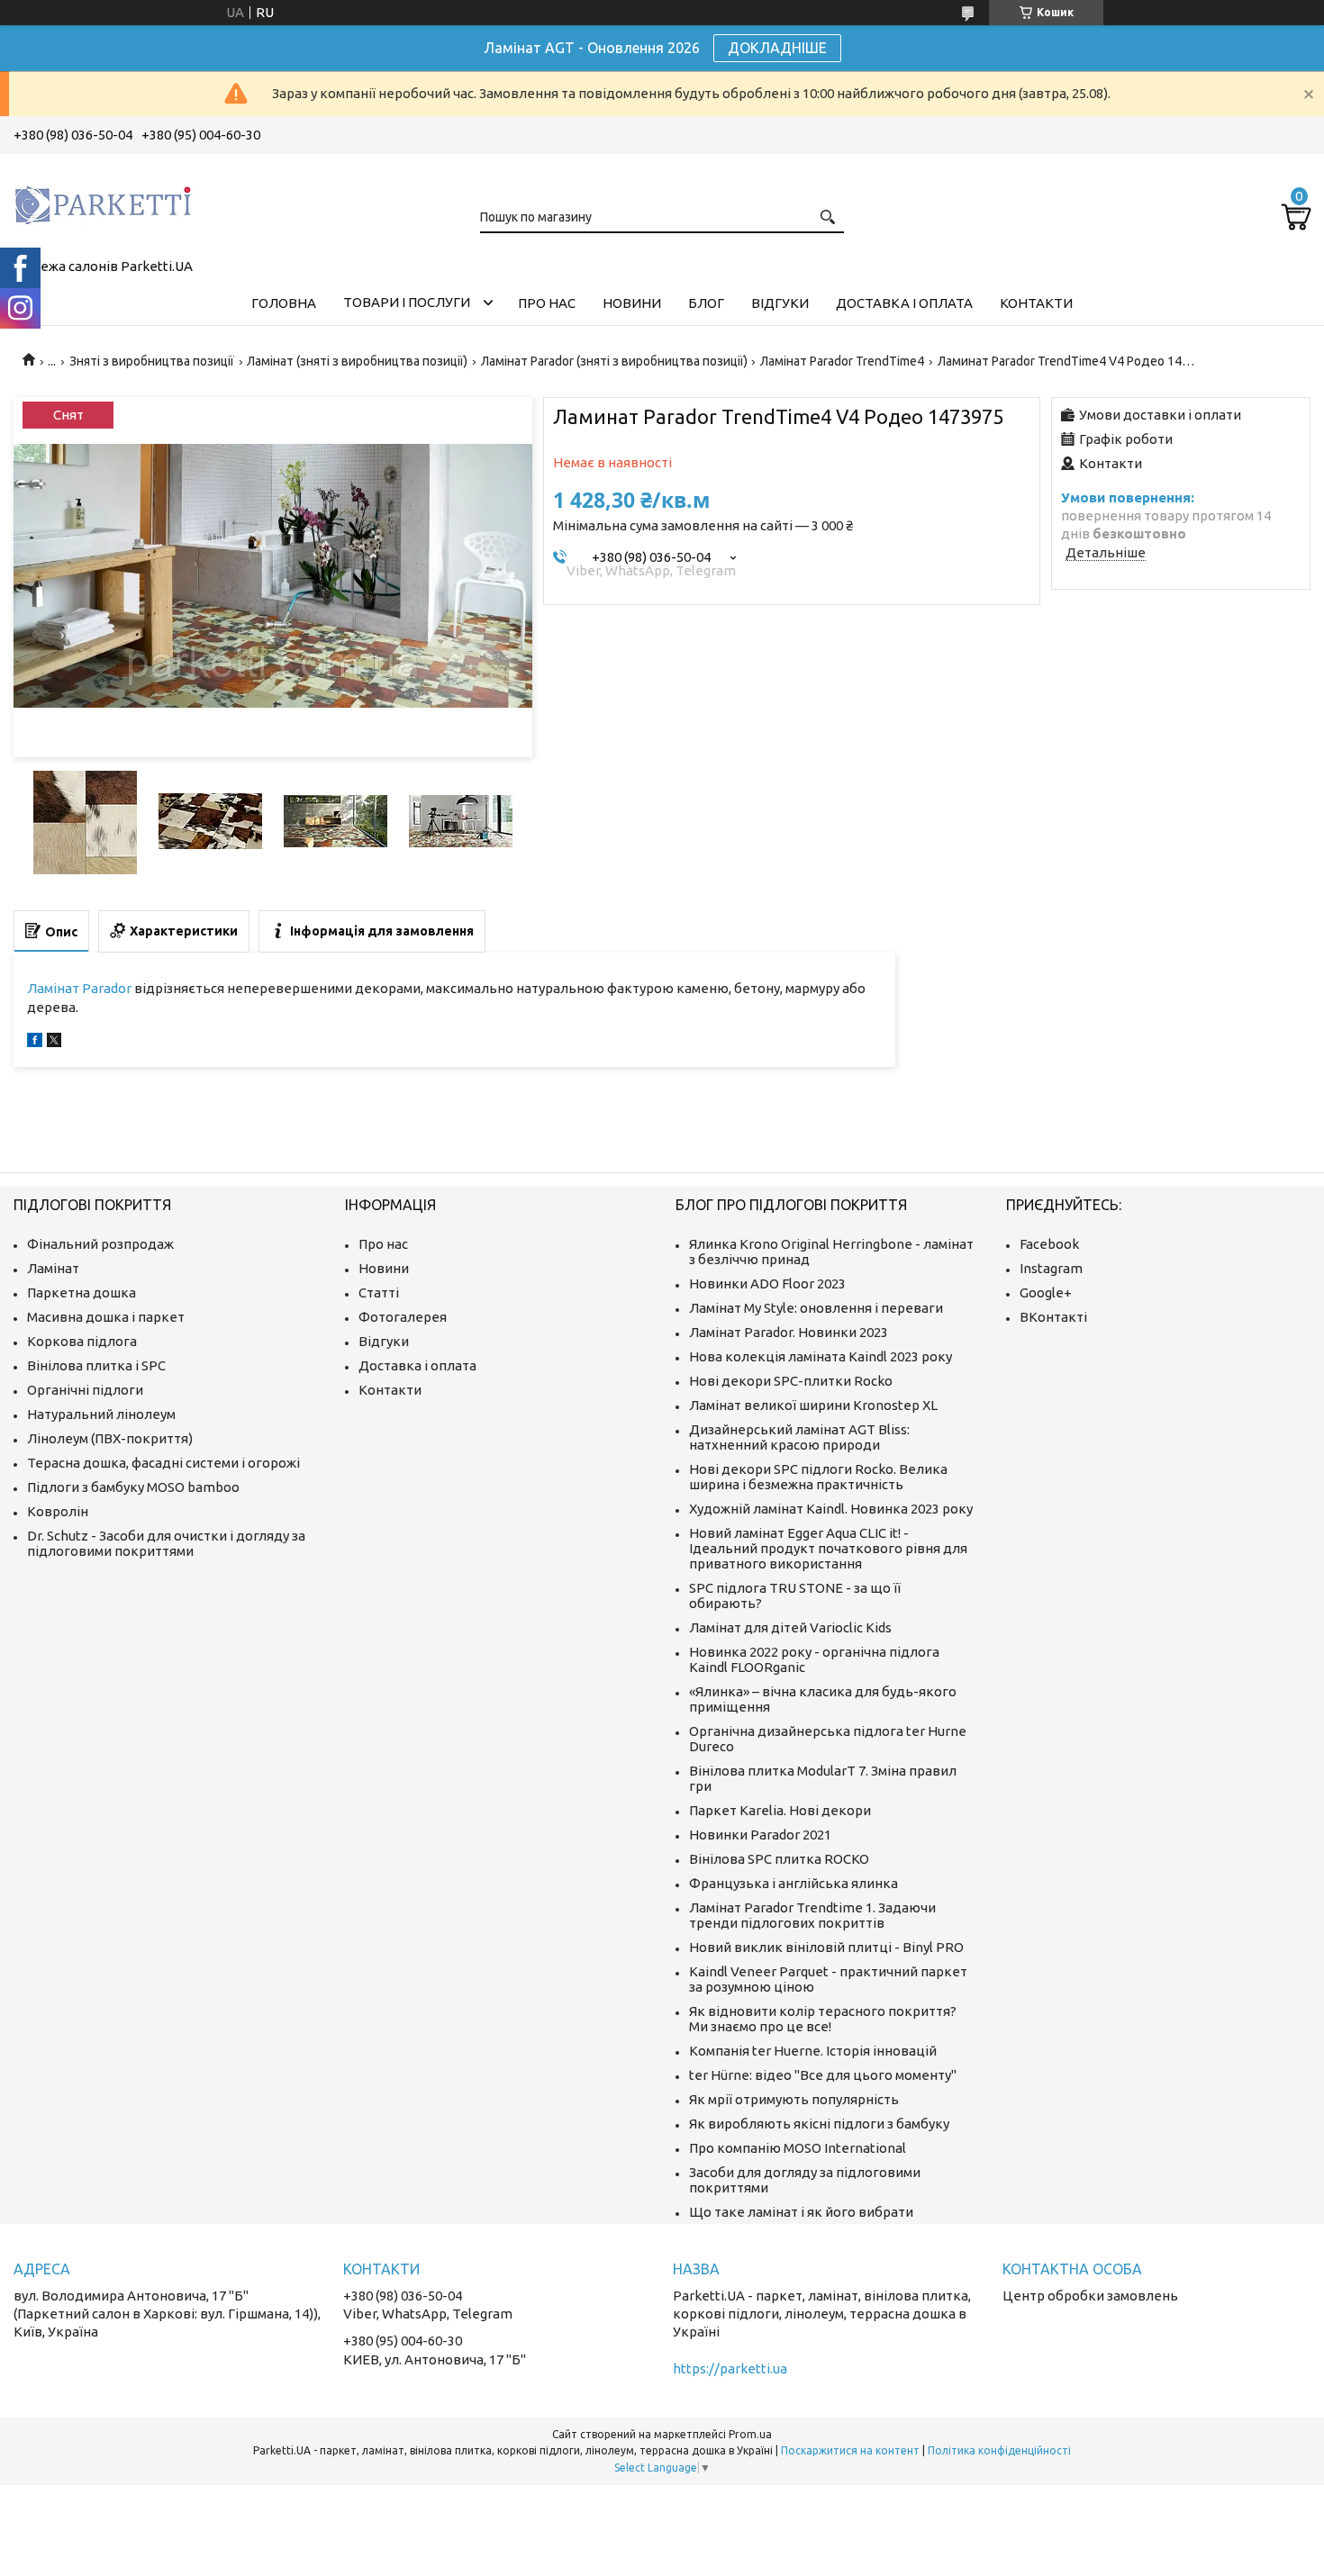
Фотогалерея (403, 1317)
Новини (632, 303)
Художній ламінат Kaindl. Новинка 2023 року (831, 1509)
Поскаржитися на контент (850, 2450)
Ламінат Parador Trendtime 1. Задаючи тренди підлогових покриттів (812, 1915)
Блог (706, 303)
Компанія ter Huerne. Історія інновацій (813, 2051)
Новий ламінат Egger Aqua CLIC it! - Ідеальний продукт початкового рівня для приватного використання (828, 1548)
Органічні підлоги (85, 1390)
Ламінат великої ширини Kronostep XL (813, 1405)
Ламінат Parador (79, 988)
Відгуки (780, 303)
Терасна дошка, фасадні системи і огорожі (163, 1463)
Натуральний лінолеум (101, 1414)
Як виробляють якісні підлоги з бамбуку (819, 2124)
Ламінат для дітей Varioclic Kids (790, 1627)
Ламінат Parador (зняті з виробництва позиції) (614, 361)
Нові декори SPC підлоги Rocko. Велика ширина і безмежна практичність (818, 1477)
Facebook (1049, 1244)
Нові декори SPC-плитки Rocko (791, 1381)
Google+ (1046, 1293)
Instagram (1051, 1268)
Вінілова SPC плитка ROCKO (779, 1859)
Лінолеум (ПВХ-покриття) (110, 1438)
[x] (54, 1042)
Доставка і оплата (904, 303)
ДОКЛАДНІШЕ (777, 48)
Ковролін (58, 1511)
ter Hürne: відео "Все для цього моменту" (823, 2075)
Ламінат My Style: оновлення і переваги (816, 1308)
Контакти (1036, 303)
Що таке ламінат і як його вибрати (801, 2212)
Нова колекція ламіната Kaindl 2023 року (821, 1356)
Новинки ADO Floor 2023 (767, 1283)
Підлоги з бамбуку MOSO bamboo (133, 1487)
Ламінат (53, 1268)
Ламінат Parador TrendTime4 (842, 361)
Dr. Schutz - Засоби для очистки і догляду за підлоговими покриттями (166, 1543)
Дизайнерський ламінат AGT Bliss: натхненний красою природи (799, 1437)
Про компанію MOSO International (798, 2148)
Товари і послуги (407, 302)
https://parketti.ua (730, 2368)
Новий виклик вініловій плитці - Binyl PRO (826, 1947)
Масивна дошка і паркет (106, 1317)
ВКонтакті (1053, 1317)
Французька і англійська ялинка (793, 1883)
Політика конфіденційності (999, 2450)
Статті (379, 1293)
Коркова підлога (82, 1341)
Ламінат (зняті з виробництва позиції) (357, 361)
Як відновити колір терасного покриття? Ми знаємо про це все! (823, 2019)
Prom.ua (750, 2434)
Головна (284, 303)
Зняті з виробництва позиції (152, 361)
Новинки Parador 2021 (760, 1835)
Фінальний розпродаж (100, 1244)
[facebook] (35, 1042)
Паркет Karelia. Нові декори (780, 1810)
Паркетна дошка (82, 1293)
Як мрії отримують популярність (794, 2099)
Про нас (547, 303)
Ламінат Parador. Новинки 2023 (789, 1332)
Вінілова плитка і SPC (96, 1365)
